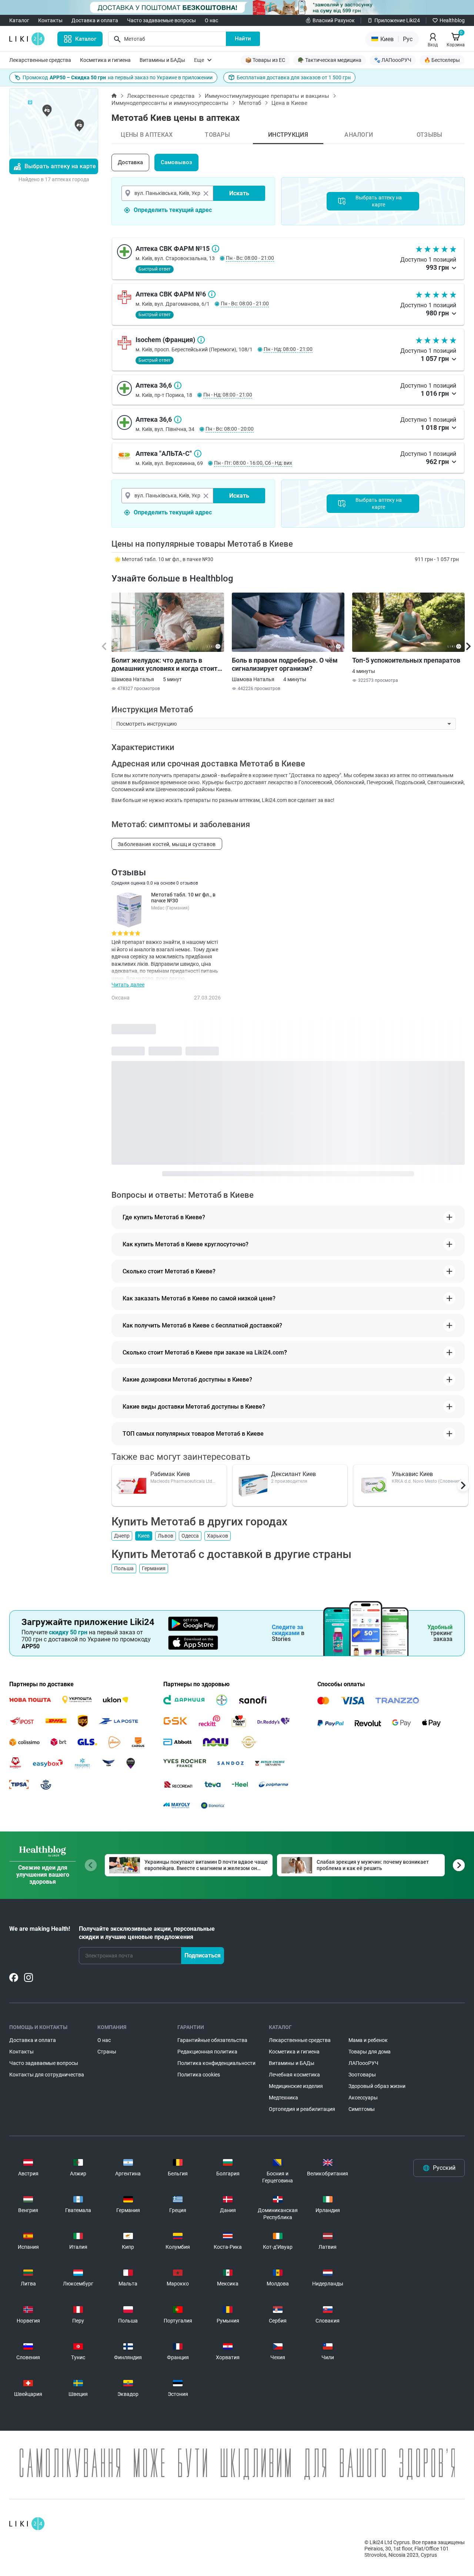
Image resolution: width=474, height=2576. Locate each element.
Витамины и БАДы (162, 60)
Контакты (50, 20)
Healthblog (452, 20)
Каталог (19, 20)
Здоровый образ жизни (377, 2086)
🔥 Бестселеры (442, 60)
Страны (107, 2052)
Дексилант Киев (293, 1474)
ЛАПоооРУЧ (363, 2063)
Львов (166, 1536)
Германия (154, 1568)
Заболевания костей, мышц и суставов (167, 844)
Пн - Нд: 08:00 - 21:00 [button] (288, 349)
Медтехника (283, 2098)
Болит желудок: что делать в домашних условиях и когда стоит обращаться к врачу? (164, 664)
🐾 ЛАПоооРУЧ (393, 60)
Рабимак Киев (170, 1474)
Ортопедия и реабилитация (302, 2109)
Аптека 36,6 (178, 385)
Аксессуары (363, 2098)
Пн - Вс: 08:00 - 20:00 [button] (230, 429)
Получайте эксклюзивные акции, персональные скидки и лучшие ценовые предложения (147, 1933)
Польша (124, 1568)
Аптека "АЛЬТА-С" (198, 454)
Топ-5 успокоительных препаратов (406, 660)
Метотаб (250, 103)
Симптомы (362, 2109)
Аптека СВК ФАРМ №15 (216, 249)
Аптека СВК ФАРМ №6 (212, 294)
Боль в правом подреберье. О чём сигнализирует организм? (285, 664)
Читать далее (128, 985)
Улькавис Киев (412, 1474)
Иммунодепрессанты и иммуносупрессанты (170, 103)
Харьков (218, 1536)
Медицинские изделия (296, 2086)
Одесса (190, 1536)
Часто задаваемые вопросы (161, 20)
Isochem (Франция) (201, 340)
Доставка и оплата (95, 20)
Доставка (130, 162)
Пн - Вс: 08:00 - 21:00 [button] (250, 258)
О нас (211, 20)
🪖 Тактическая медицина (330, 60)
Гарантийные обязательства (212, 2040)
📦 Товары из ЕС (265, 60)
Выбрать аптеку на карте (60, 166)
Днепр (122, 1536)
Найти (243, 39)
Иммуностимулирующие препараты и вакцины (267, 96)
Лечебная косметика (294, 2075)
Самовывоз (176, 162)
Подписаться (203, 1955)
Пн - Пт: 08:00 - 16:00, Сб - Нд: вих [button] (253, 463)
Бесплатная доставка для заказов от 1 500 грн (294, 77)
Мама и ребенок (368, 2040)
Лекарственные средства (40, 60)
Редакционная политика (207, 2052)
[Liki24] (27, 2524)
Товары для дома (370, 2052)
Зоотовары (362, 2075)
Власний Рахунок (334, 20)
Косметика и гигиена (105, 60)
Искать (239, 193)
